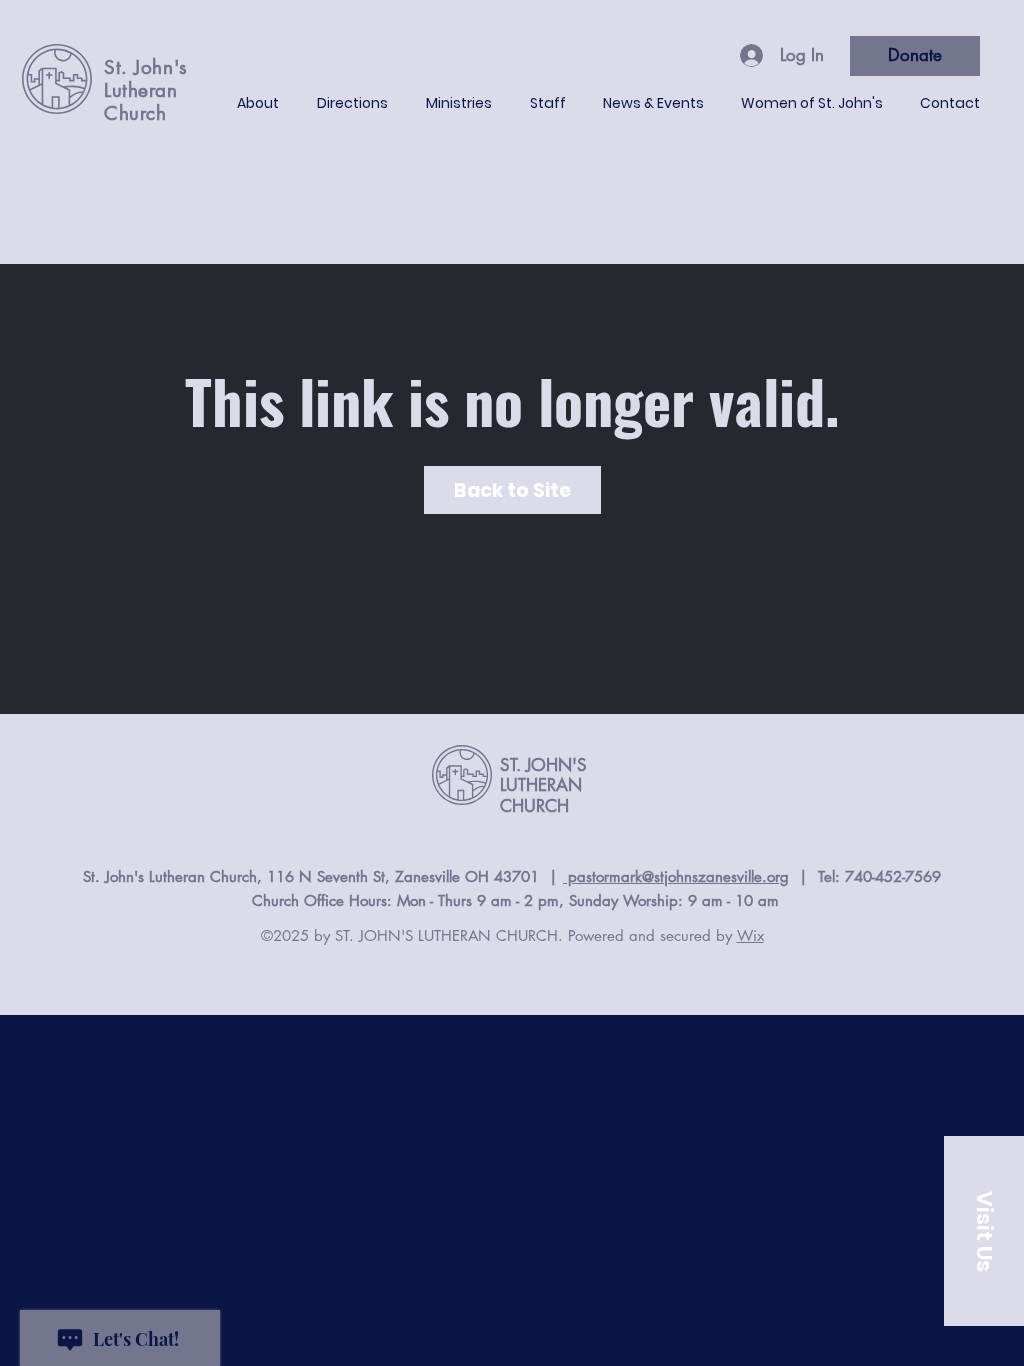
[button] (984, 1231)
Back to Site (512, 490)
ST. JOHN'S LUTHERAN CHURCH (543, 785)
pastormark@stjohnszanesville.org (676, 876)
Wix (750, 935)
